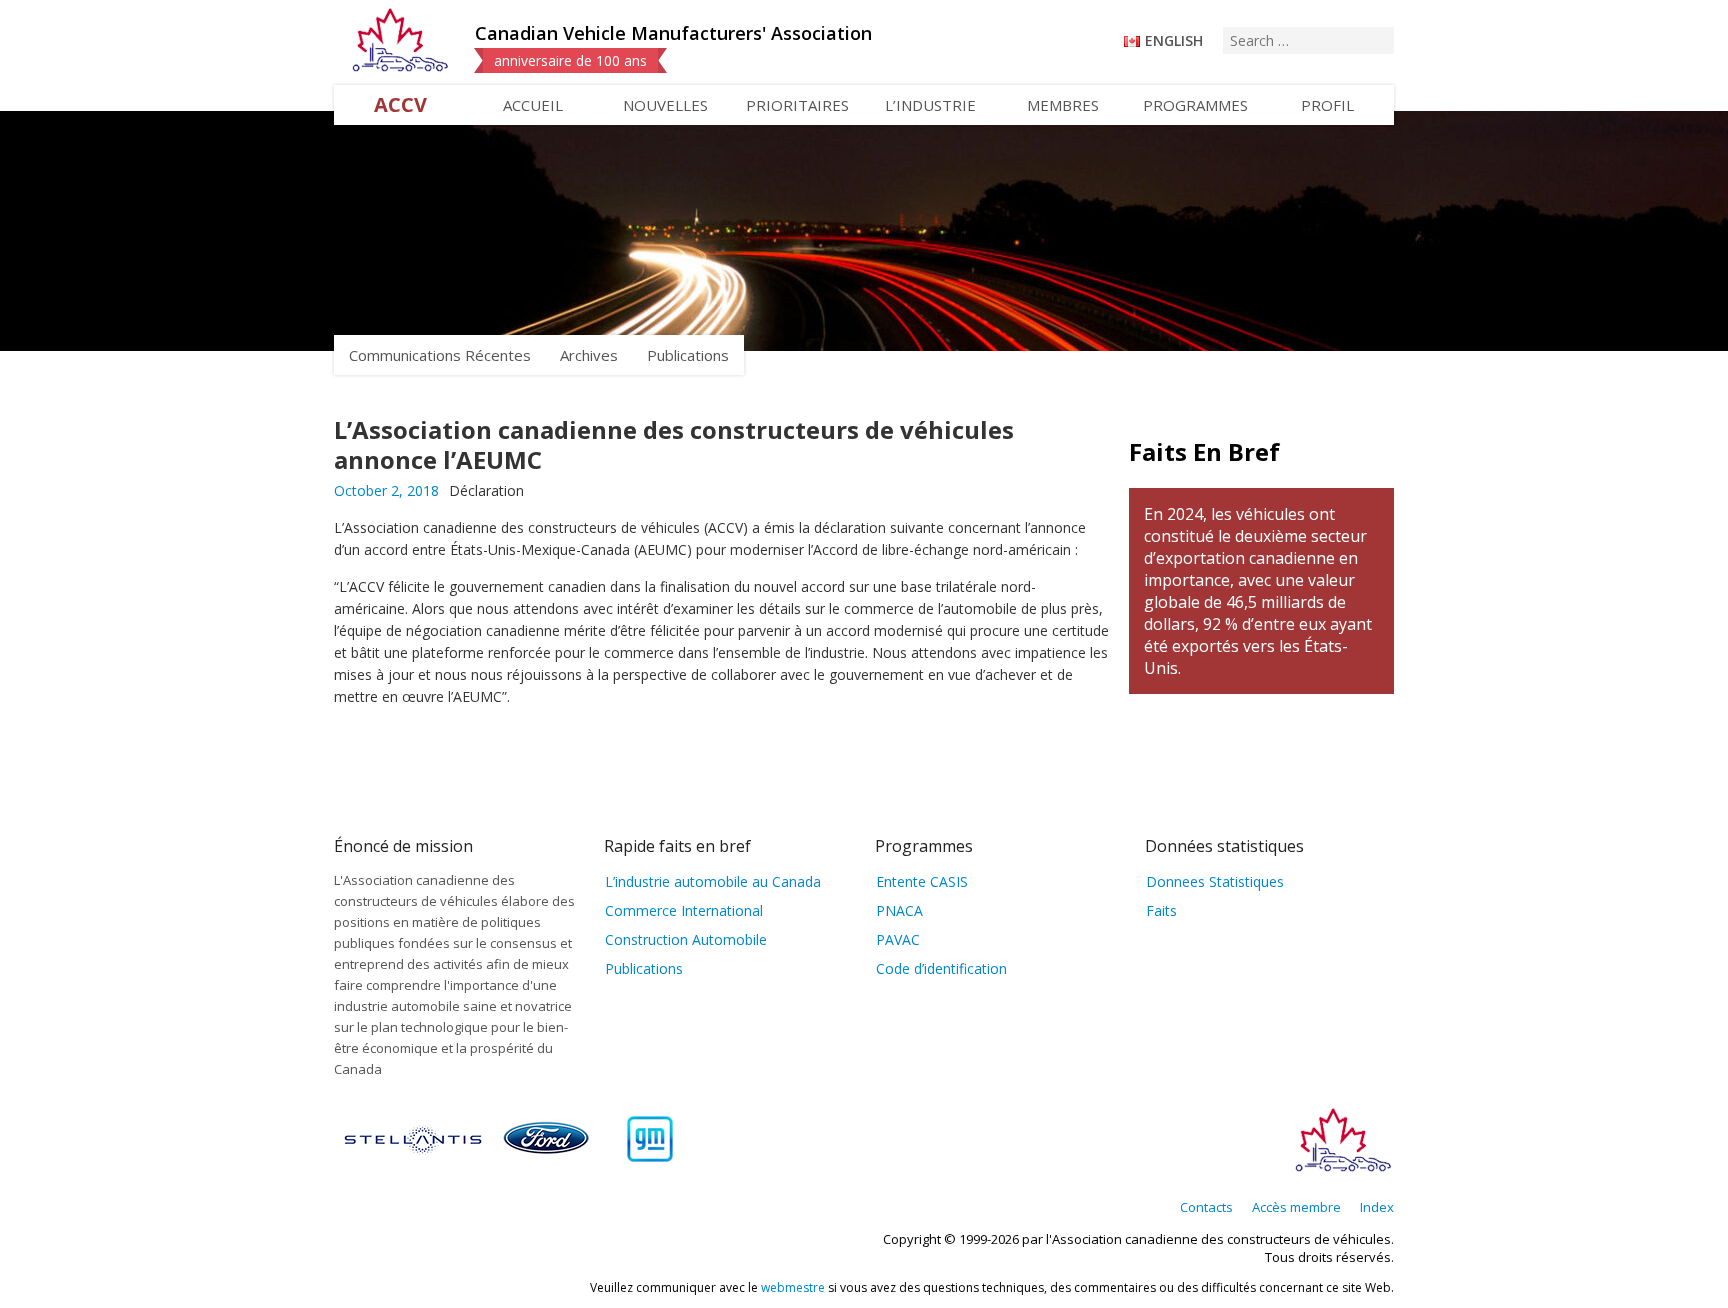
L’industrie (930, 105)
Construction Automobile (686, 939)
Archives (589, 355)
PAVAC (898, 939)
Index (1377, 1207)
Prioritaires (797, 105)
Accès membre (1296, 1207)
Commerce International (684, 910)
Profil (1327, 105)
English (1174, 40)
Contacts (1206, 1207)
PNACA (899, 910)
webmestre (793, 1287)
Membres (1063, 105)
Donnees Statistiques (1215, 881)
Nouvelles (665, 105)
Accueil (533, 105)
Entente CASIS (922, 881)
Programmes (1195, 105)
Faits (1161, 910)
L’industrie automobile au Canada (713, 881)
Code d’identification (941, 968)
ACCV (400, 104)
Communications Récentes (440, 355)
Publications (688, 355)
